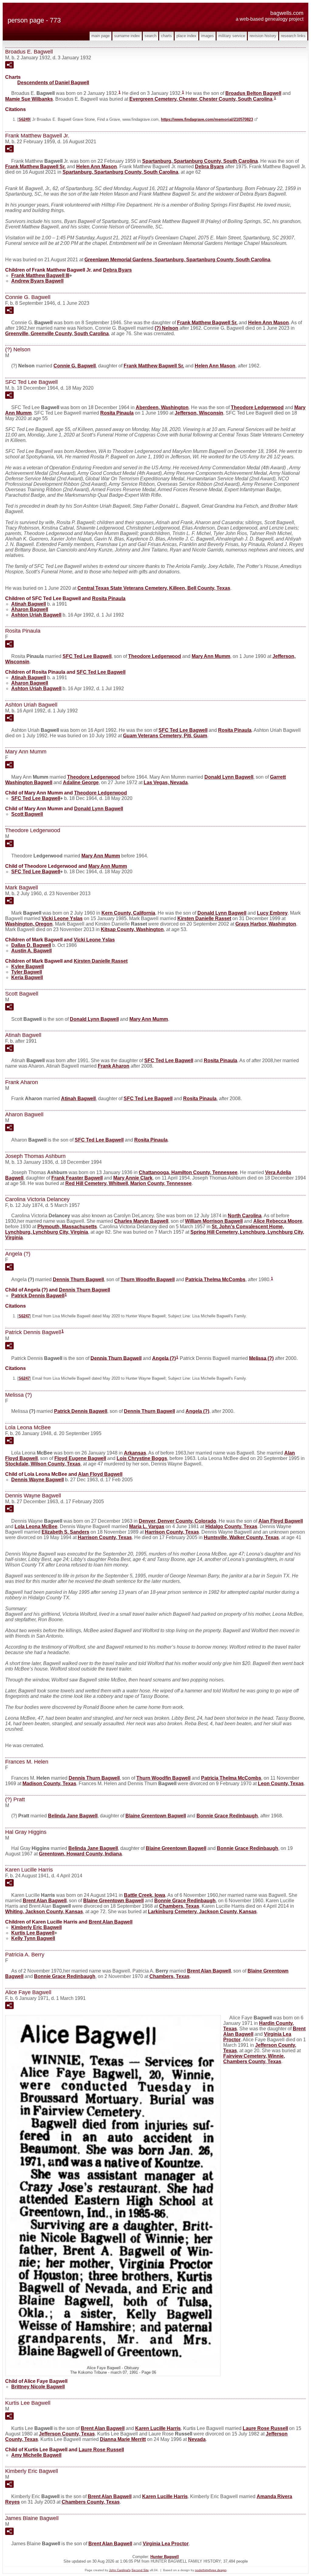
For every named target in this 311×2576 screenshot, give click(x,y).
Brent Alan (45, 1901)
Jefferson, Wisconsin (199, 413)
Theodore (257, 407)
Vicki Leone (62, 918)
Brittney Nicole (38, 2387)
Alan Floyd (100, 1474)
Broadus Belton (253, 93)
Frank (114, 1066)
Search (150, 36)
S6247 (24, 1316)
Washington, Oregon (29, 924)
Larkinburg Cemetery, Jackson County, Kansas (202, 1912)
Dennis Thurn (78, 1279)
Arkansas (135, 1453)
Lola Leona (36, 1526)
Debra (209, 167)
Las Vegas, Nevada (166, 782)
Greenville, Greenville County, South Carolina (57, 334)
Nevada (197, 2439)
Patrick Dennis (38, 1296)
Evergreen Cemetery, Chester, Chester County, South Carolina (201, 99)
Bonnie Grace (227, 1816)
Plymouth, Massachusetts (67, 1227)
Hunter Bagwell (165, 2557)
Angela (164, 1358)
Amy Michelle (36, 2455)
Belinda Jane (73, 1816)
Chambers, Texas (179, 1906)
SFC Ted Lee (87, 656)
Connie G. (75, 366)
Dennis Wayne (38, 1480)
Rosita (117, 413)
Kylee (27, 966)
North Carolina (245, 1216)
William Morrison (214, 1221)
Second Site (140, 2570)
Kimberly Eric (36, 1927)
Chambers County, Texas (91, 2502)
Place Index (186, 36)
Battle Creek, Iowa (145, 1895)
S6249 (24, 119)
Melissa (261, 1358)
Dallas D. (31, 945)
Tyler (27, 972)
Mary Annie (133, 1178)
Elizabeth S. (65, 1532)
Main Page (101, 36)
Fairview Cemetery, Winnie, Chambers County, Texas (254, 2059)
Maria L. (147, 1526)
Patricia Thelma (215, 1279)
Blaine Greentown (156, 1816)
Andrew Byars (37, 281)
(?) (166, 328)
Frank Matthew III (40, 275)
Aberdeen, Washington (162, 407)
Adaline (81, 782)
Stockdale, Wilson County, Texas (43, 1464)
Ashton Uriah (36, 615)
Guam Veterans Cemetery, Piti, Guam (165, 736)
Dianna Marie (123, 2439)
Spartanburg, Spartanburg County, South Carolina (200, 161)
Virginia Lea (166, 2544)
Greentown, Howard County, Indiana (80, 1854)
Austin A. (31, 951)
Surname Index (127, 36)
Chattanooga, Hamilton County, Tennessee (188, 1172)
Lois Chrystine (142, 1458)
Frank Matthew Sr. (35, 167)
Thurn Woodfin (148, 1279)
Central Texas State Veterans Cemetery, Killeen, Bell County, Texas (154, 588)
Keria (27, 977)
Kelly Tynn (33, 1938)
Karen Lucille (158, 2428)
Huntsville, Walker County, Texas (241, 1537)
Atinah (29, 604)
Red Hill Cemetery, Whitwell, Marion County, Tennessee (128, 1183)
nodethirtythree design (211, 2570)
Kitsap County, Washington (132, 929)
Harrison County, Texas (172, 1532)
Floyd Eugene (80, 1458)
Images (207, 36)
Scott (27, 814)
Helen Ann (97, 167)
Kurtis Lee (33, 1933)
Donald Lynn (229, 777)
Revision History (263, 36)
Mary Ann (211, 656)
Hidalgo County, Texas (231, 1526)
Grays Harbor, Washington (266, 924)
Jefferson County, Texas (67, 2434)
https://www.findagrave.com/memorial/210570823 (207, 119)
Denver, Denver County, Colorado (178, 1521)
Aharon (30, 609)
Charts (166, 36)
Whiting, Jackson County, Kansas (44, 1912)
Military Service (232, 36)
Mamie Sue (29, 99)
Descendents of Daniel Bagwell (53, 83)
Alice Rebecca (278, 1221)
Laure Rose (265, 2428)
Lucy (272, 913)
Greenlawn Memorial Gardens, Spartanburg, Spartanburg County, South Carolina (177, 260)
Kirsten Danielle (204, 918)
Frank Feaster (77, 1178)
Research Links (293, 36)
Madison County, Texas (49, 1783)
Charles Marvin (141, 1221)
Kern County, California (128, 913)
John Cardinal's (120, 2570)
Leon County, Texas (281, 1783)
